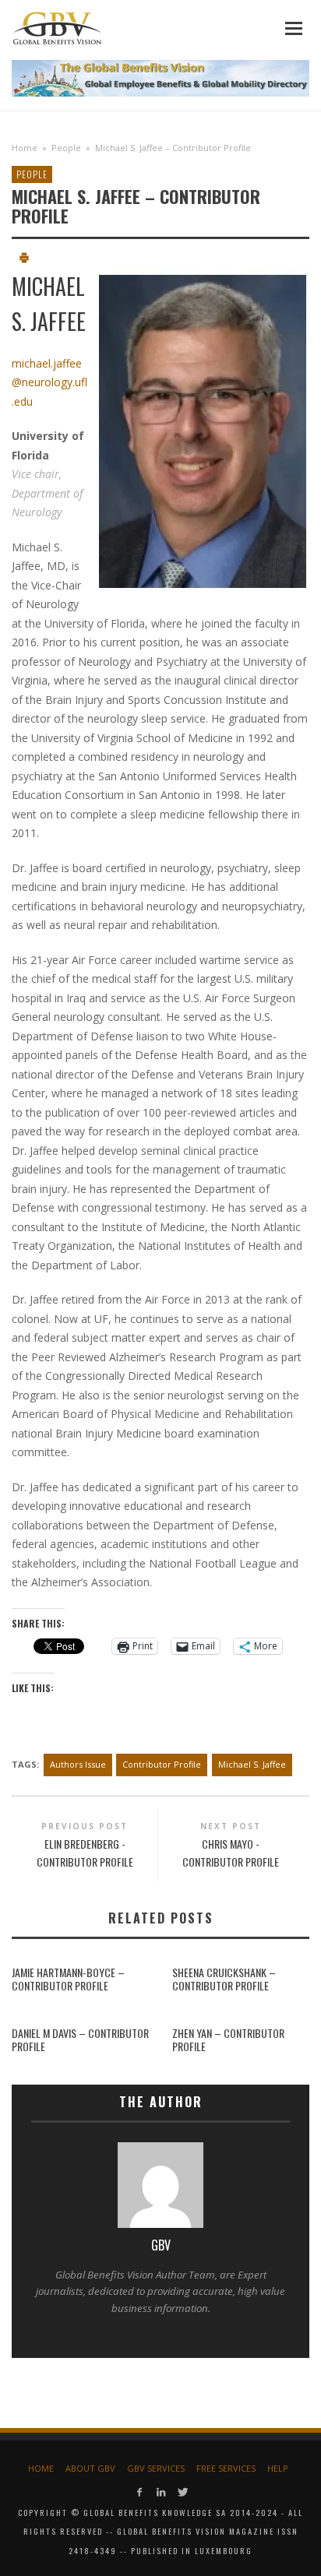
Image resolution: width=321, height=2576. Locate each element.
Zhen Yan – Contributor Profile (228, 2039)
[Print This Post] (24, 260)
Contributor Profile (162, 1764)
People (66, 148)
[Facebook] (139, 2492)
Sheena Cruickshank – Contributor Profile (224, 1979)
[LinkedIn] (160, 2492)
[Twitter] (182, 2492)
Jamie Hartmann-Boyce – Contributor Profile (68, 1979)
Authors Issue (78, 1764)
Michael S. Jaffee (252, 1764)
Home (25, 148)
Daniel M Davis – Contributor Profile (80, 2039)
